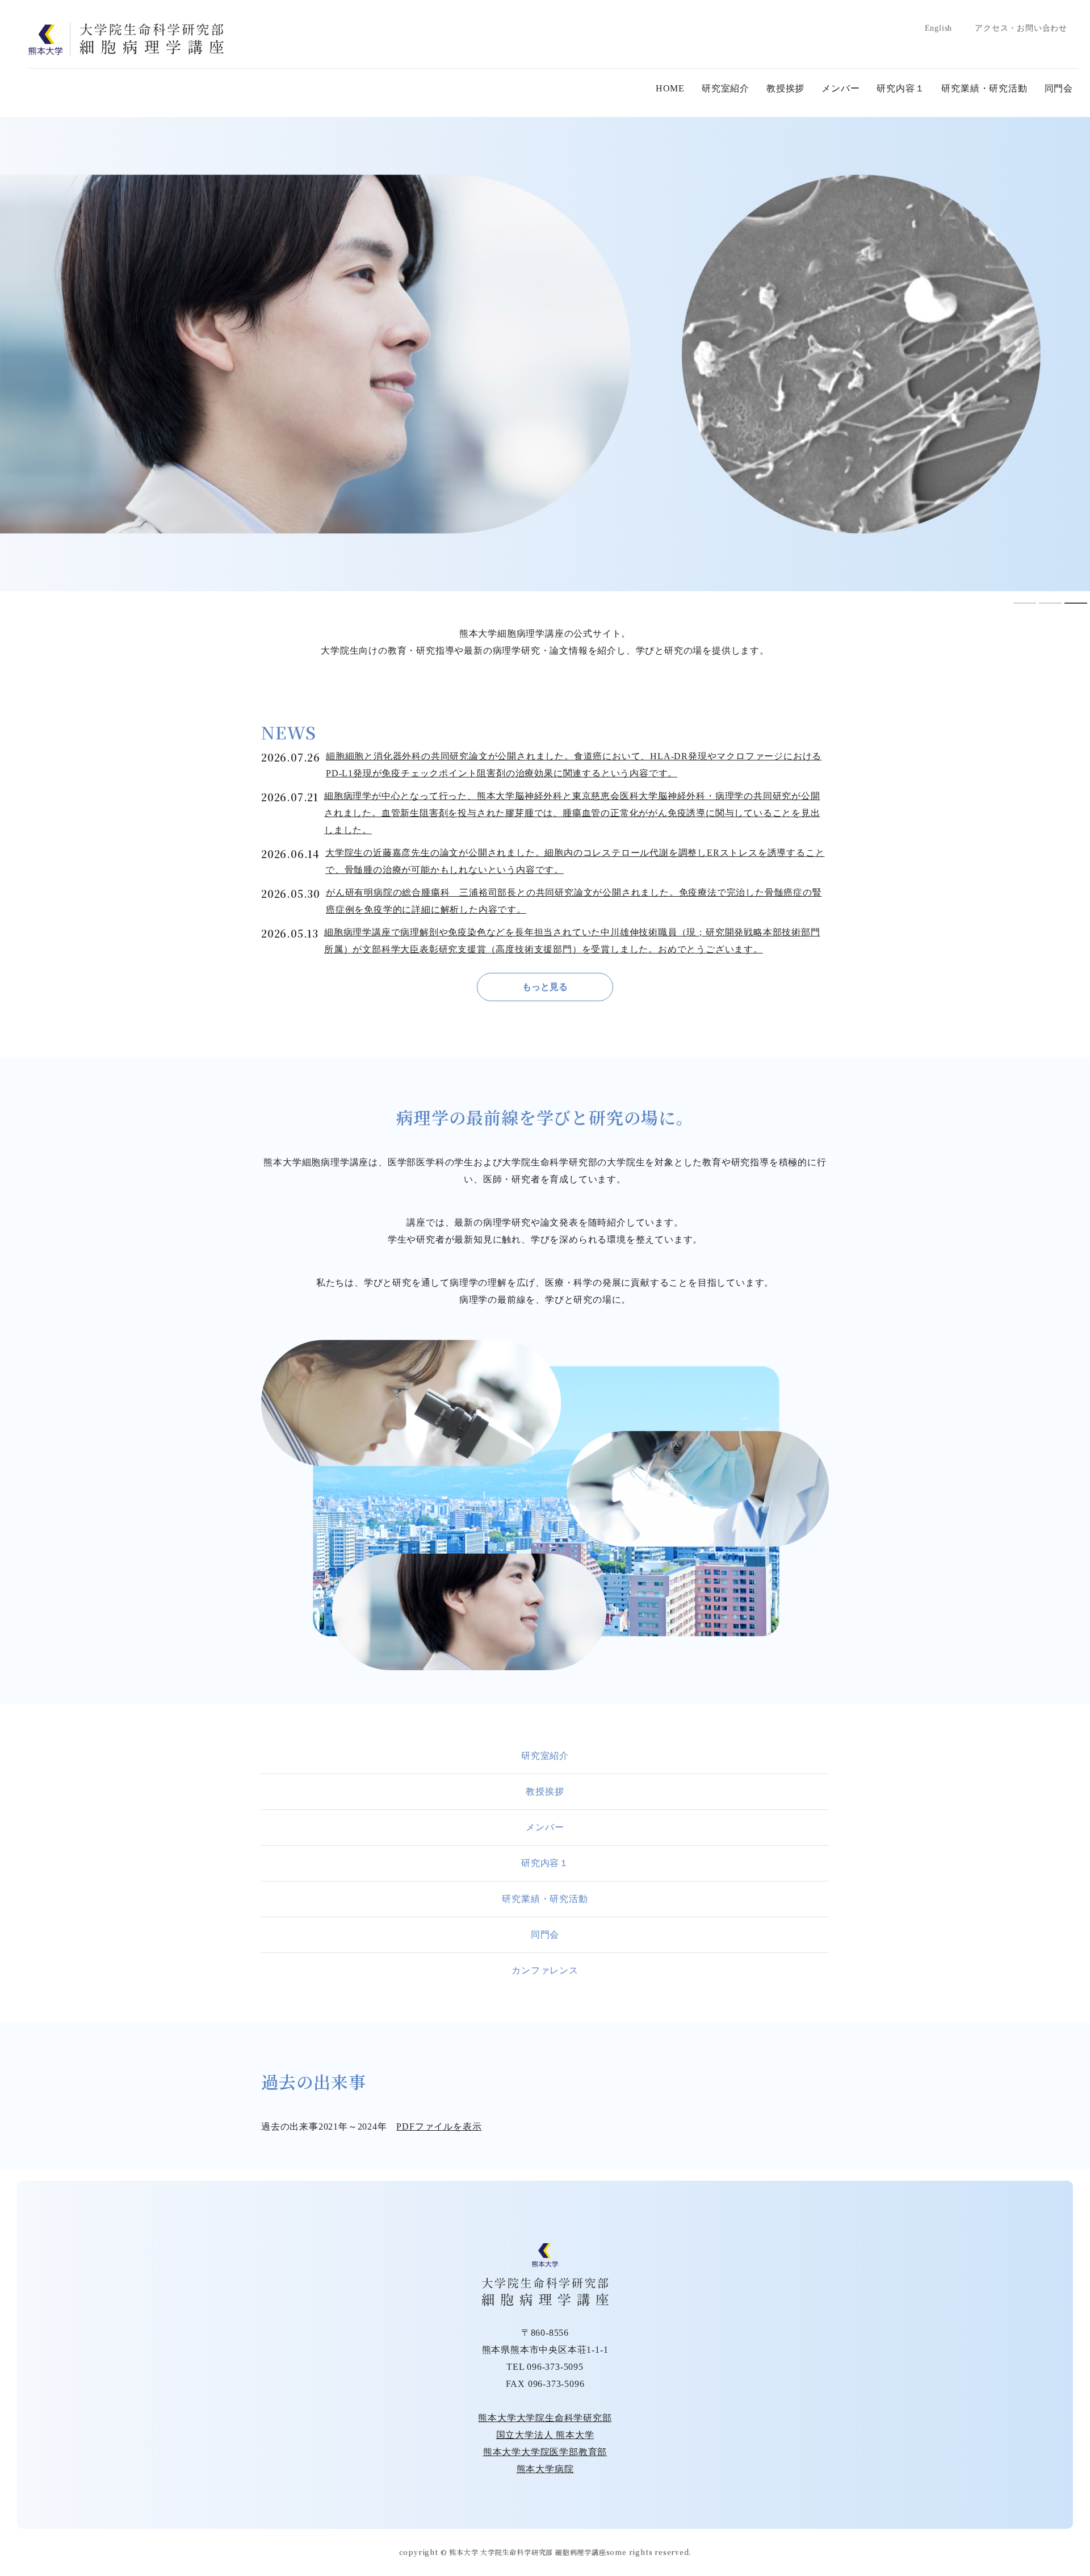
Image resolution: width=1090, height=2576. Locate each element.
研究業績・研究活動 (984, 88)
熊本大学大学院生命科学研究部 (545, 2418)
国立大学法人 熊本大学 (545, 2435)
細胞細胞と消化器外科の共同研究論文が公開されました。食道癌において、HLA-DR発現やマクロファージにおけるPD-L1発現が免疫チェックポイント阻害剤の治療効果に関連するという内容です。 (574, 765)
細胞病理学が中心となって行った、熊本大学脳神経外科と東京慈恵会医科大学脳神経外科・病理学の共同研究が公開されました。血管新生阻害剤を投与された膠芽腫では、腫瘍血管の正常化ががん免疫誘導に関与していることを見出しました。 (572, 813)
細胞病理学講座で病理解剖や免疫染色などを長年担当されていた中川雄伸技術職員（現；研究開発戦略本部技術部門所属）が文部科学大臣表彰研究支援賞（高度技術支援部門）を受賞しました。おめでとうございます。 (572, 941)
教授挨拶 (785, 88)
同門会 (1059, 88)
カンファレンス (545, 1970)
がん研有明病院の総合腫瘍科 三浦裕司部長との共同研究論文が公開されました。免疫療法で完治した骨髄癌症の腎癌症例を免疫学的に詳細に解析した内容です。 (574, 901)
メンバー (840, 88)
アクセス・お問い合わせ (1021, 28)
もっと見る (545, 987)
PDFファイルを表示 (439, 2127)
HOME (670, 88)
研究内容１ (900, 88)
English (939, 28)
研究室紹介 (726, 88)
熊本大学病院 (545, 2469)
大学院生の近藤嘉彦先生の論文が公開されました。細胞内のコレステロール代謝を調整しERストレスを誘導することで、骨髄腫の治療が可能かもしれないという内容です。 (575, 861)
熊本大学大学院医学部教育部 (545, 2452)
